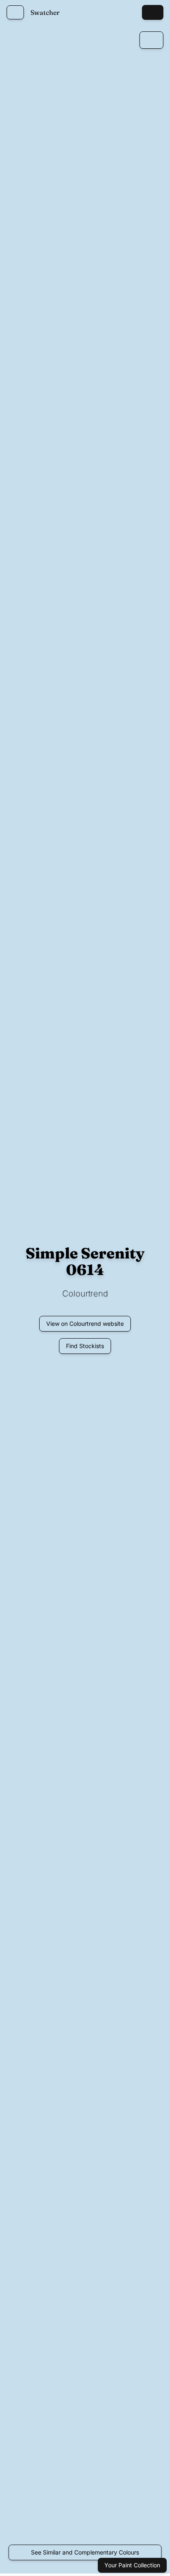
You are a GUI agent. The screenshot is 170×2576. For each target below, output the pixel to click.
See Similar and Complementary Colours (85, 2552)
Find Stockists (85, 1346)
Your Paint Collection (132, 2565)
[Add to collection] (151, 40)
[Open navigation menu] (15, 12)
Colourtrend (85, 1294)
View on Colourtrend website (85, 1324)
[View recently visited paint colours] (130, 12)
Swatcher (45, 12)
